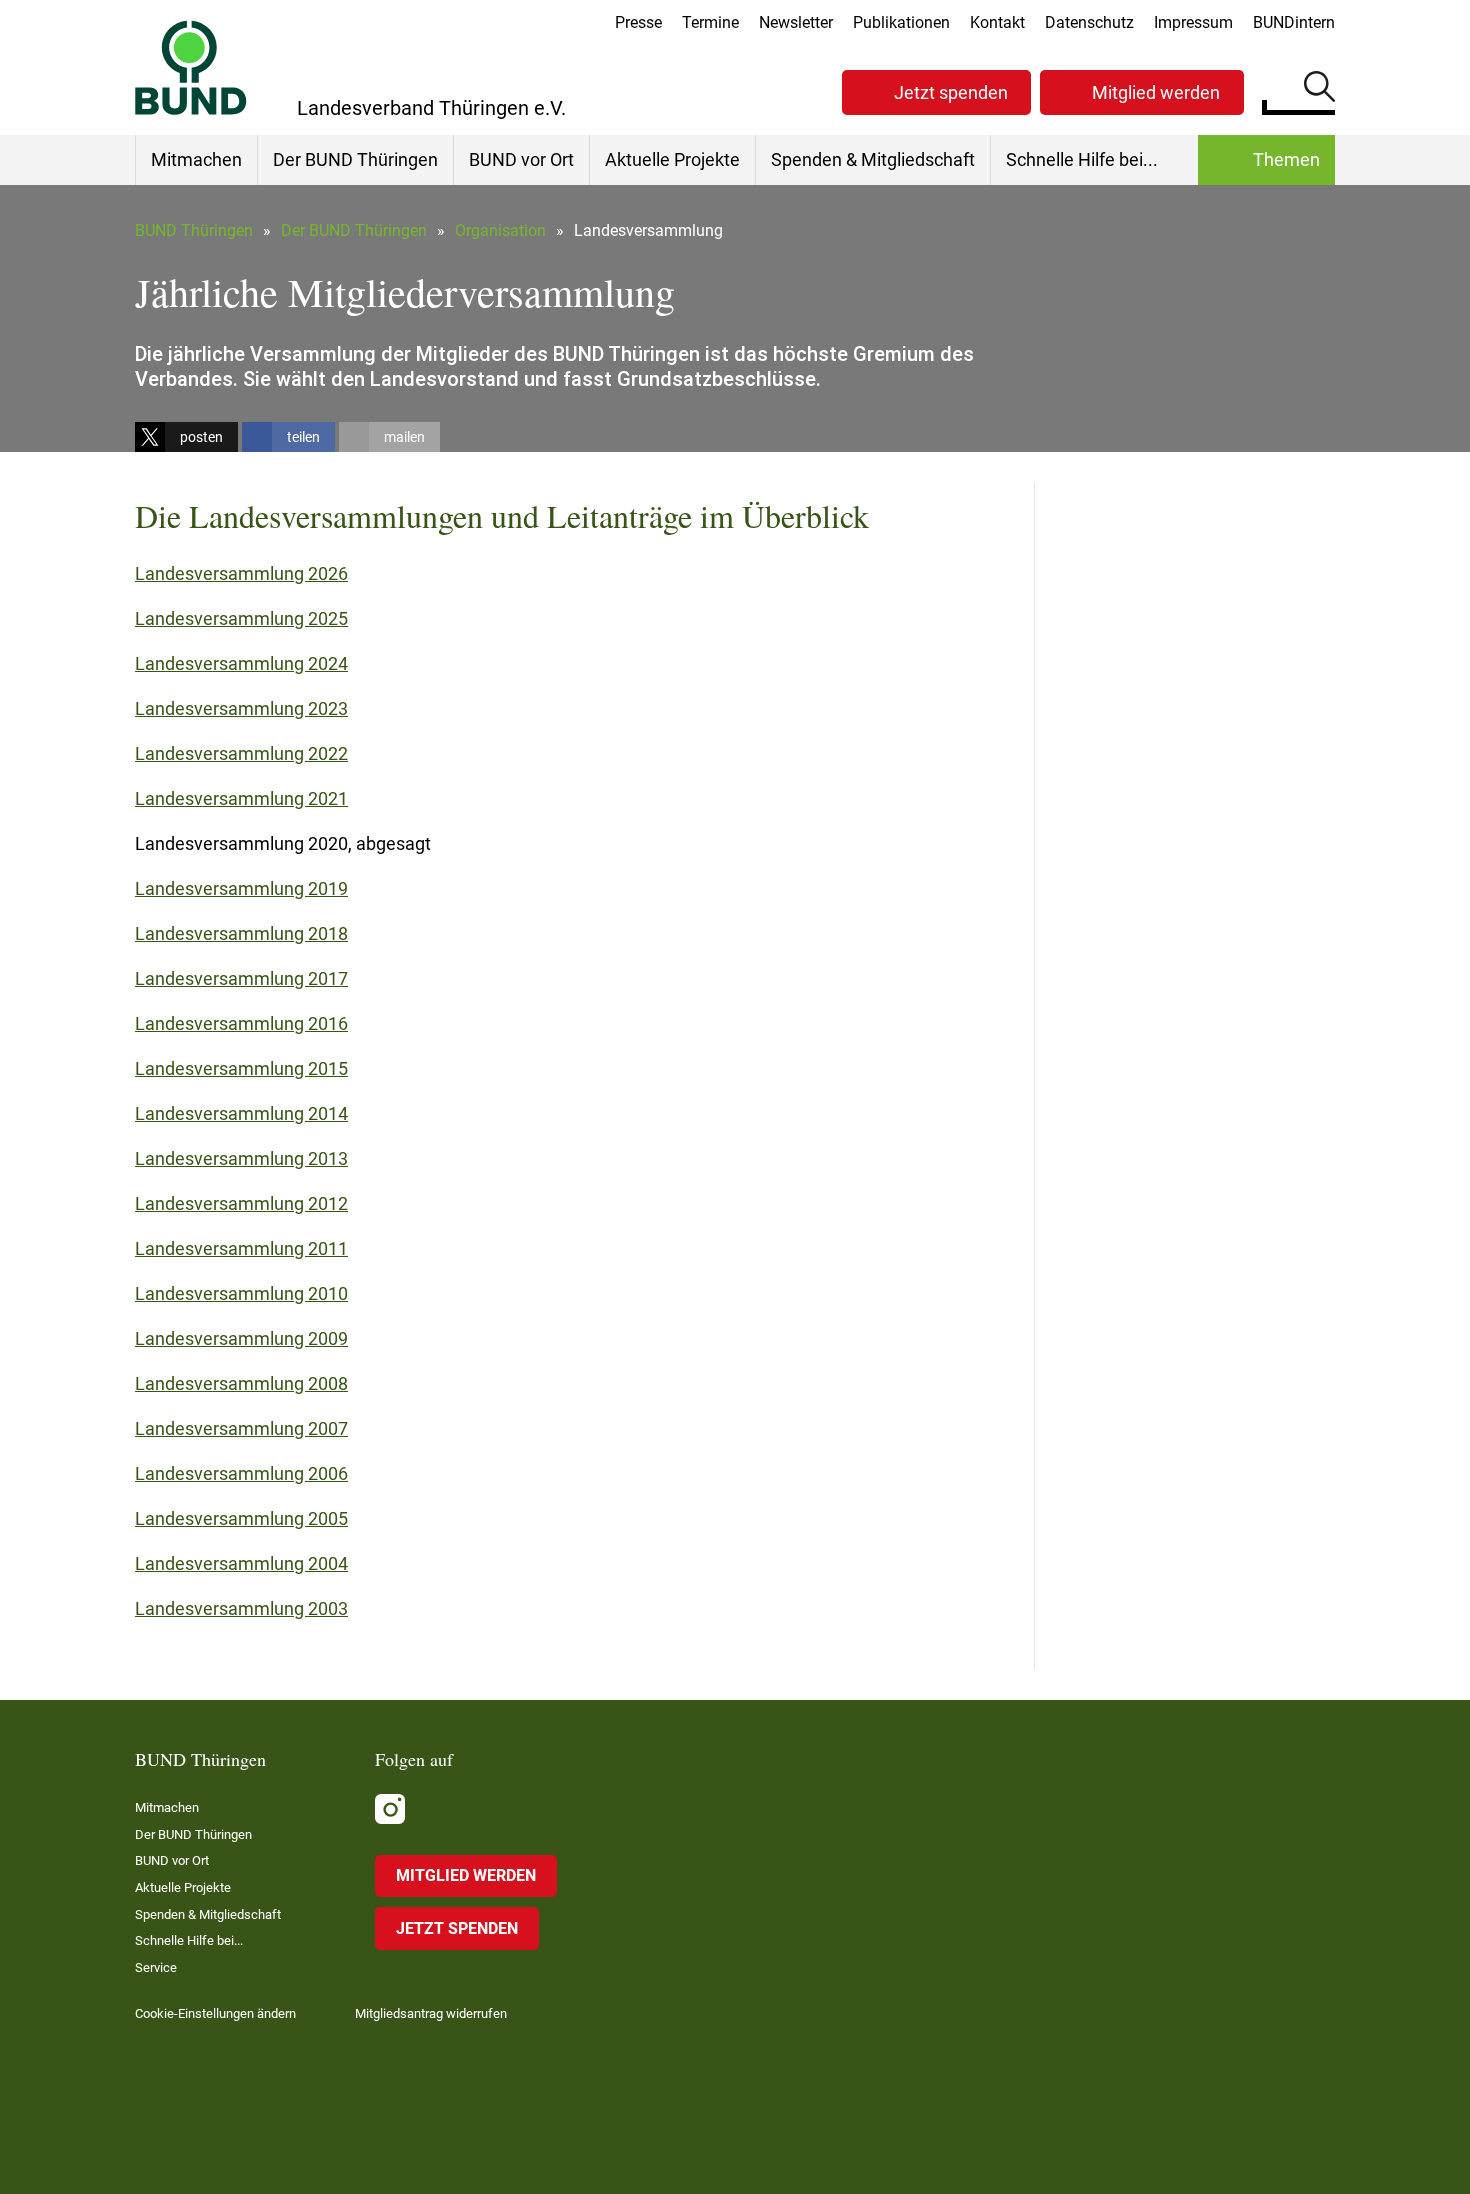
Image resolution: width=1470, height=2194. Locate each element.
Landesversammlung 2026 (241, 573)
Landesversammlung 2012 (241, 1203)
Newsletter (796, 22)
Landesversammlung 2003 (241, 1608)
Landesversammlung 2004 (241, 1563)
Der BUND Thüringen (355, 159)
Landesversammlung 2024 (241, 663)
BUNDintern (1294, 22)
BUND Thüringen (194, 230)
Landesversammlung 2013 (241, 1158)
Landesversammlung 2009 (241, 1338)
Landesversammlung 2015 (241, 1068)
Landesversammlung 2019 (241, 888)
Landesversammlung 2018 (241, 933)
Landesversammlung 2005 (241, 1518)
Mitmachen (196, 159)
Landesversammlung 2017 (241, 978)
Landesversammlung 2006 (241, 1473)
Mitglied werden (1156, 92)
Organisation (500, 230)
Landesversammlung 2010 (241, 1293)
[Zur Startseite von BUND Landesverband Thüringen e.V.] (191, 67)
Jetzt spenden (951, 92)
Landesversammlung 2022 (241, 753)
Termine (710, 22)
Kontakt (997, 22)
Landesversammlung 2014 (241, 1113)
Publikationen (901, 22)
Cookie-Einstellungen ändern (215, 2013)
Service (156, 1967)
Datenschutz (1089, 22)
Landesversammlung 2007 (241, 1428)
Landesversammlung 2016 (241, 1023)
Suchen (1319, 90)
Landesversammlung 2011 (241, 1248)
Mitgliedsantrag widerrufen (431, 2013)
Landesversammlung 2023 (241, 708)
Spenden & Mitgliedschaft (873, 159)
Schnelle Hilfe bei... (1082, 159)
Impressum (1193, 22)
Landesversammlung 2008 (241, 1383)
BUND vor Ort (521, 159)
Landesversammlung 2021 (241, 798)
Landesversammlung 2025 (241, 618)
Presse (638, 22)
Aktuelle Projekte (672, 159)
